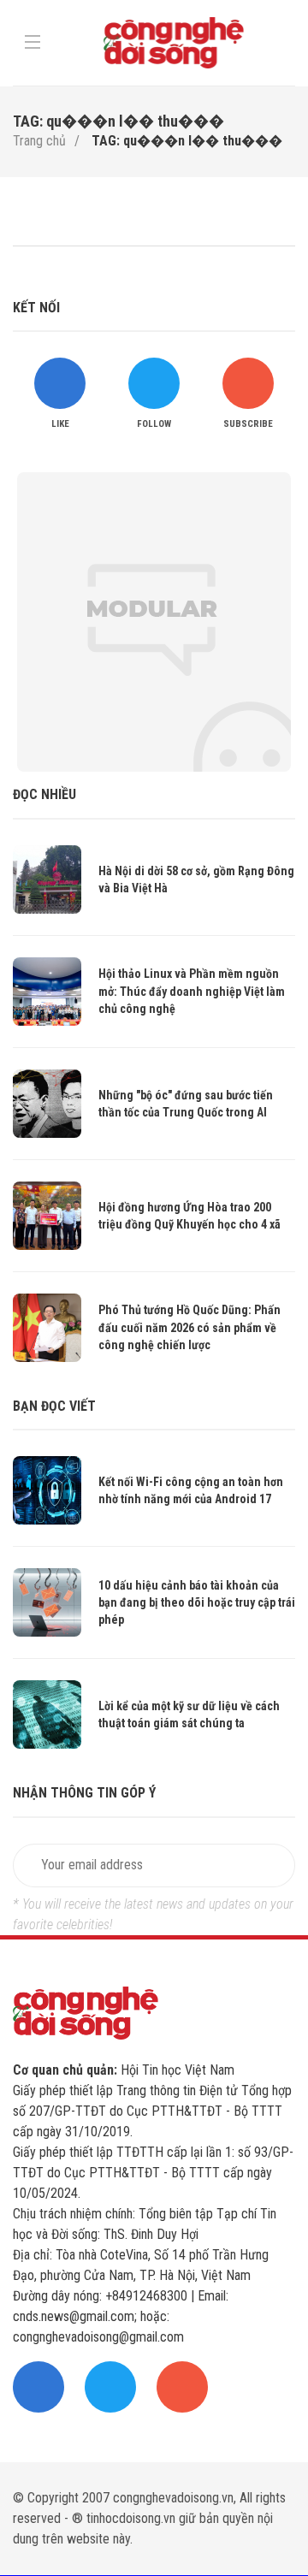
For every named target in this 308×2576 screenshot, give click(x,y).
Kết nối (36, 308)
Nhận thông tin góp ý (84, 1793)
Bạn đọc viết (54, 1406)
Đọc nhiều (44, 794)
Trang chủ (39, 141)
